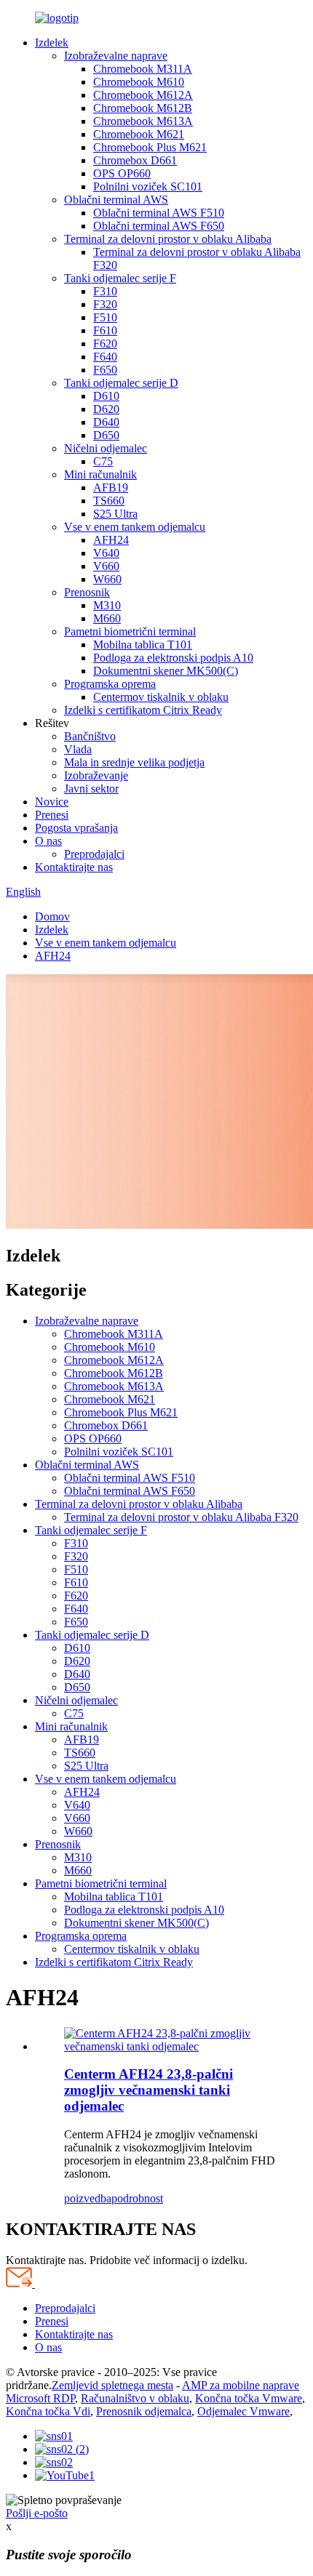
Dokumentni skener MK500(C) (166, 671)
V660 (106, 566)
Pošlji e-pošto (37, 2513)
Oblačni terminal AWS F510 (159, 213)
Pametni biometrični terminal (130, 631)
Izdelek (52, 43)
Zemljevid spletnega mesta (112, 2385)
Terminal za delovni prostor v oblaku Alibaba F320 (181, 1517)
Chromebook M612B (143, 108)
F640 (105, 357)
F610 (105, 330)
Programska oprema (110, 684)
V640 (106, 553)
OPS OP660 (122, 173)
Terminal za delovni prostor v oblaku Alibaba (168, 239)
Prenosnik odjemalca (144, 2411)
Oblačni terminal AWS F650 (159, 226)
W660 (107, 579)
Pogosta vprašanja (76, 828)
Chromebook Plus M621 (150, 147)
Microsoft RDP (40, 2398)
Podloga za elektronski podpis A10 (173, 658)
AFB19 (111, 487)
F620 (105, 344)
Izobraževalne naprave (116, 56)
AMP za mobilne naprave (241, 2385)
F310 (105, 291)
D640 (106, 422)
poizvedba (88, 2198)
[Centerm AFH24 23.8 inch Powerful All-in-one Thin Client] (171, 2046)
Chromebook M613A (143, 121)
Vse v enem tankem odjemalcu (135, 527)
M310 (107, 605)
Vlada (78, 749)
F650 (105, 370)
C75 (103, 461)
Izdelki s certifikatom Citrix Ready (143, 710)
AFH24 (111, 540)
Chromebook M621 (139, 134)
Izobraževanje (96, 775)
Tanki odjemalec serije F (120, 278)
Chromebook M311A (143, 69)
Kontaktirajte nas (74, 867)
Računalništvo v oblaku (135, 2398)
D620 (106, 409)
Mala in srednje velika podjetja (134, 762)
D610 (106, 396)
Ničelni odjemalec (106, 448)
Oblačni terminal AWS (116, 200)
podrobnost (137, 2198)
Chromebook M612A (143, 95)
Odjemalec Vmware (243, 2411)
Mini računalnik (100, 474)
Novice (52, 802)
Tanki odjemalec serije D (121, 383)
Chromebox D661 (135, 160)
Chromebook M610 (139, 82)
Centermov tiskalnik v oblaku (161, 697)
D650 (106, 435)
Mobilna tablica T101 (143, 645)
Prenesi (52, 815)
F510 (105, 317)
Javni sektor (91, 789)
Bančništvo (90, 736)
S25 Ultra (115, 514)
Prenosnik (87, 592)
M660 (107, 618)
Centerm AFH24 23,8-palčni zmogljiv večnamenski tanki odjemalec (148, 2090)
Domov (52, 916)
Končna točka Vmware (249, 2398)
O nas (48, 841)
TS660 (109, 501)
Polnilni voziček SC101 (148, 186)
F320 (105, 304)
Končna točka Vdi (48, 2411)
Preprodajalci (94, 854)
